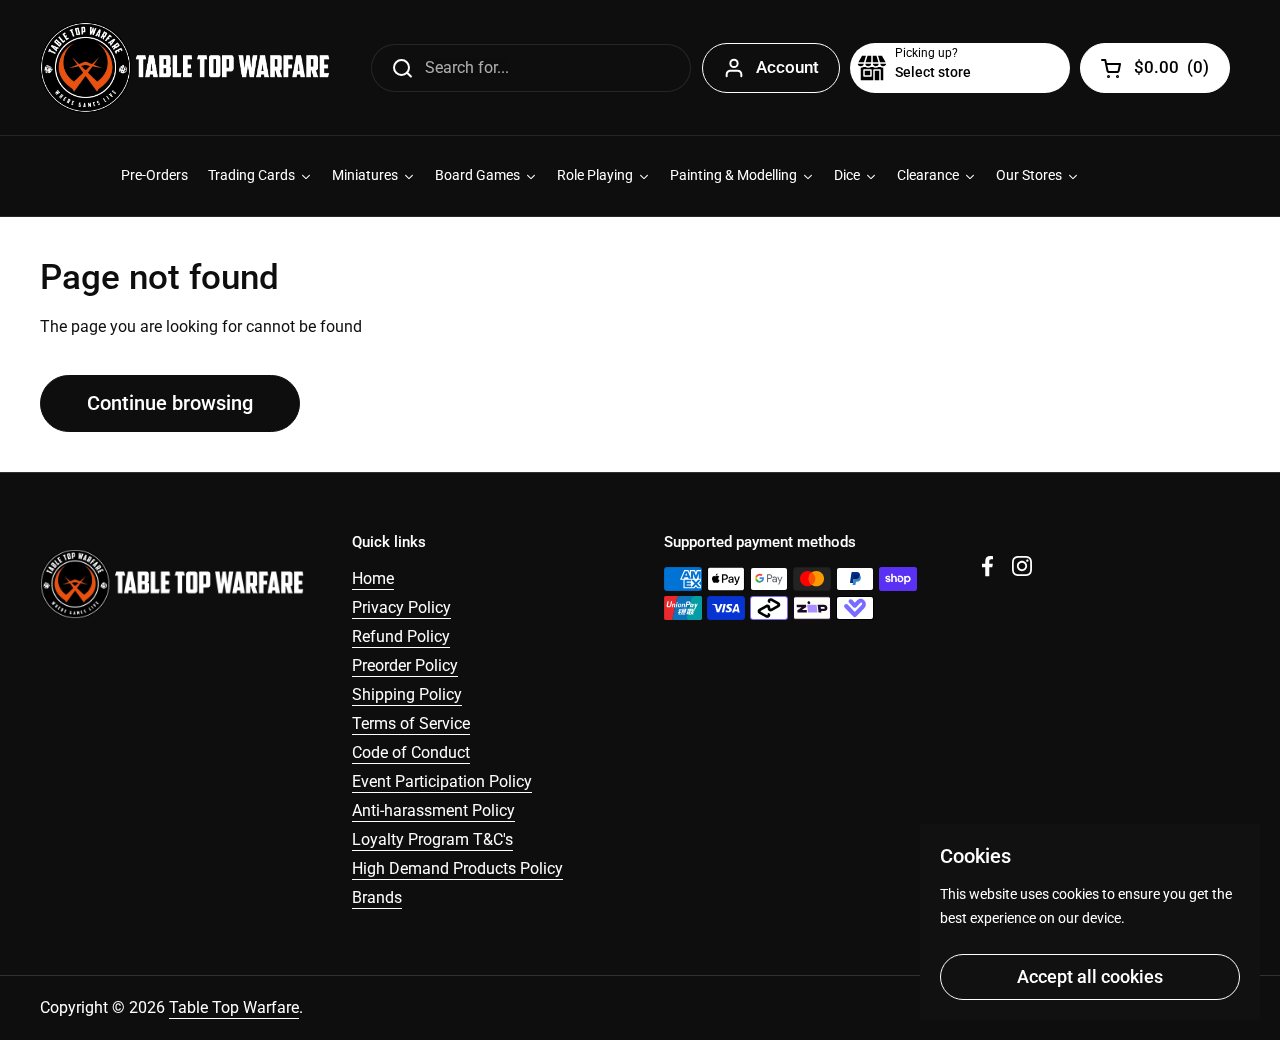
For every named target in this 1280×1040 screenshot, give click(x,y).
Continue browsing (170, 403)
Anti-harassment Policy (433, 810)
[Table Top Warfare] (185, 67)
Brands (377, 897)
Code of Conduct (411, 752)
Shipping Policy (407, 694)
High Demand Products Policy (457, 868)
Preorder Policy (405, 665)
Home (373, 578)
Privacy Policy (401, 607)
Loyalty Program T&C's (432, 839)
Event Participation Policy (442, 781)
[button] (960, 68)
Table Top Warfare (234, 1007)
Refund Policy (401, 636)
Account (787, 67)
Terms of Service (411, 723)
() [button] (1171, 71)
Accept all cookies (1090, 976)
